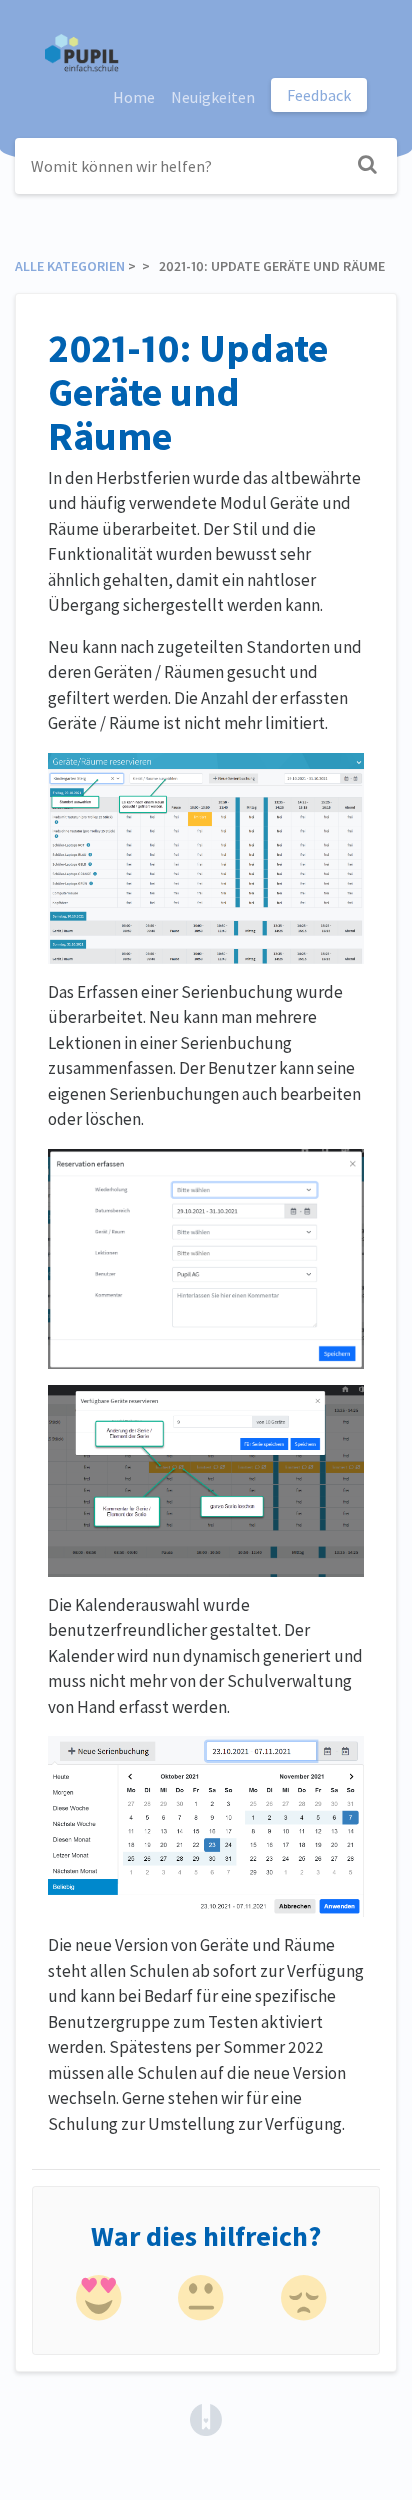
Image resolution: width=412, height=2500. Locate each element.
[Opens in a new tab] (206, 2417)
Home (134, 97)
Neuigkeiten (213, 97)
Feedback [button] (319, 95)
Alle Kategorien (70, 266)
